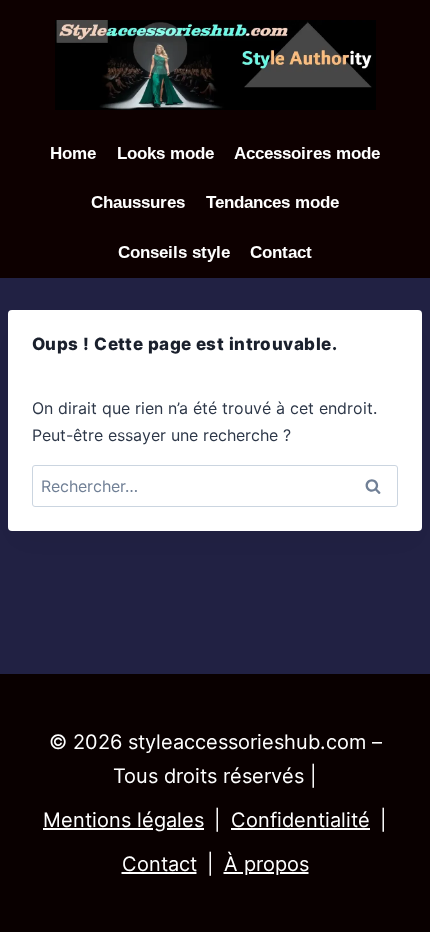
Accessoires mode (307, 153)
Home (73, 153)
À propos (266, 864)
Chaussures (138, 202)
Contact (281, 252)
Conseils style (174, 252)
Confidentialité (300, 820)
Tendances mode (272, 202)
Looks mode (165, 153)
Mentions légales (123, 820)
